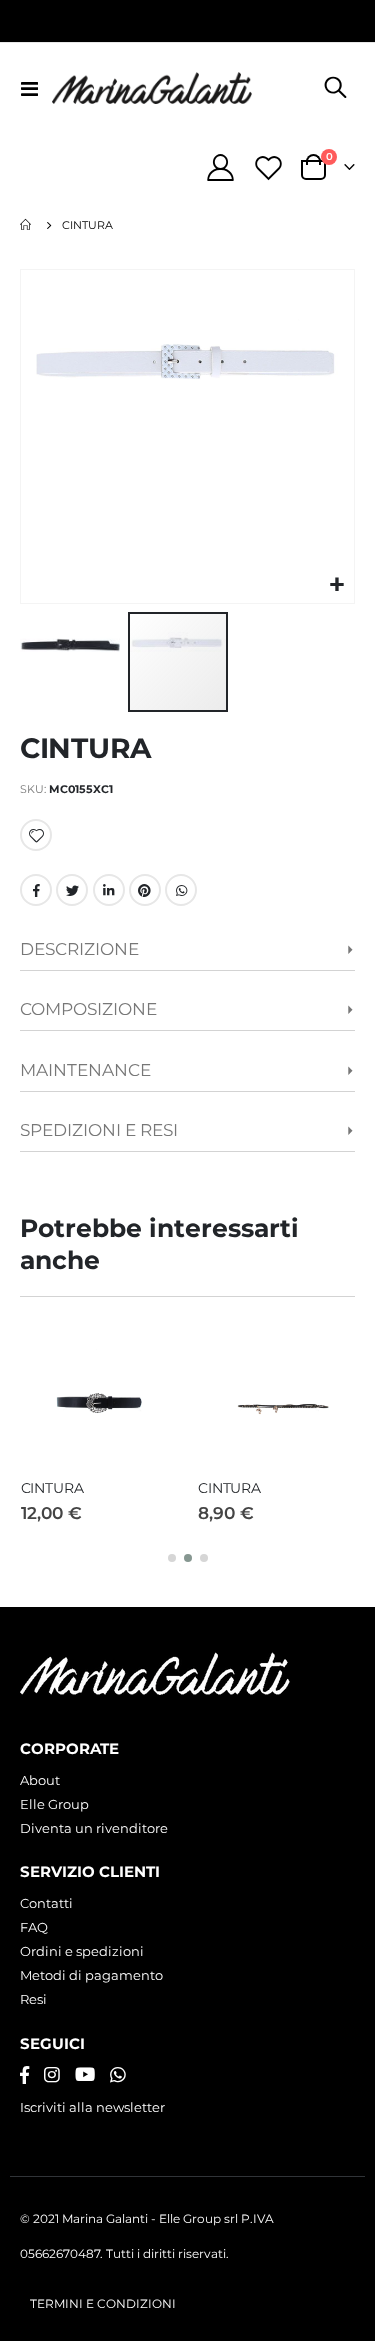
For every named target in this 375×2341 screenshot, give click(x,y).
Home (27, 225)
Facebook (36, 890)
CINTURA (52, 1488)
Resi (33, 1999)
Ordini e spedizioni (82, 1951)
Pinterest (145, 890)
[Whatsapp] (118, 2075)
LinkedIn (109, 890)
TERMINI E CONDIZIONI (103, 2304)
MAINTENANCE (85, 1070)
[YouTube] (85, 2075)
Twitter (72, 890)
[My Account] (221, 167)
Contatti (46, 1903)
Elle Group (54, 1804)
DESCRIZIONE (79, 949)
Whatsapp (181, 890)
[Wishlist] (268, 167)
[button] (336, 585)
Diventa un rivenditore (94, 1828)
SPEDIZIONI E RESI (99, 1130)
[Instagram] (52, 2075)
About (40, 1780)
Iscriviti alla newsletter (92, 2107)
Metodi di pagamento (91, 1975)
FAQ (34, 1927)
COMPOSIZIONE (88, 1009)
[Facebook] (24, 2075)
